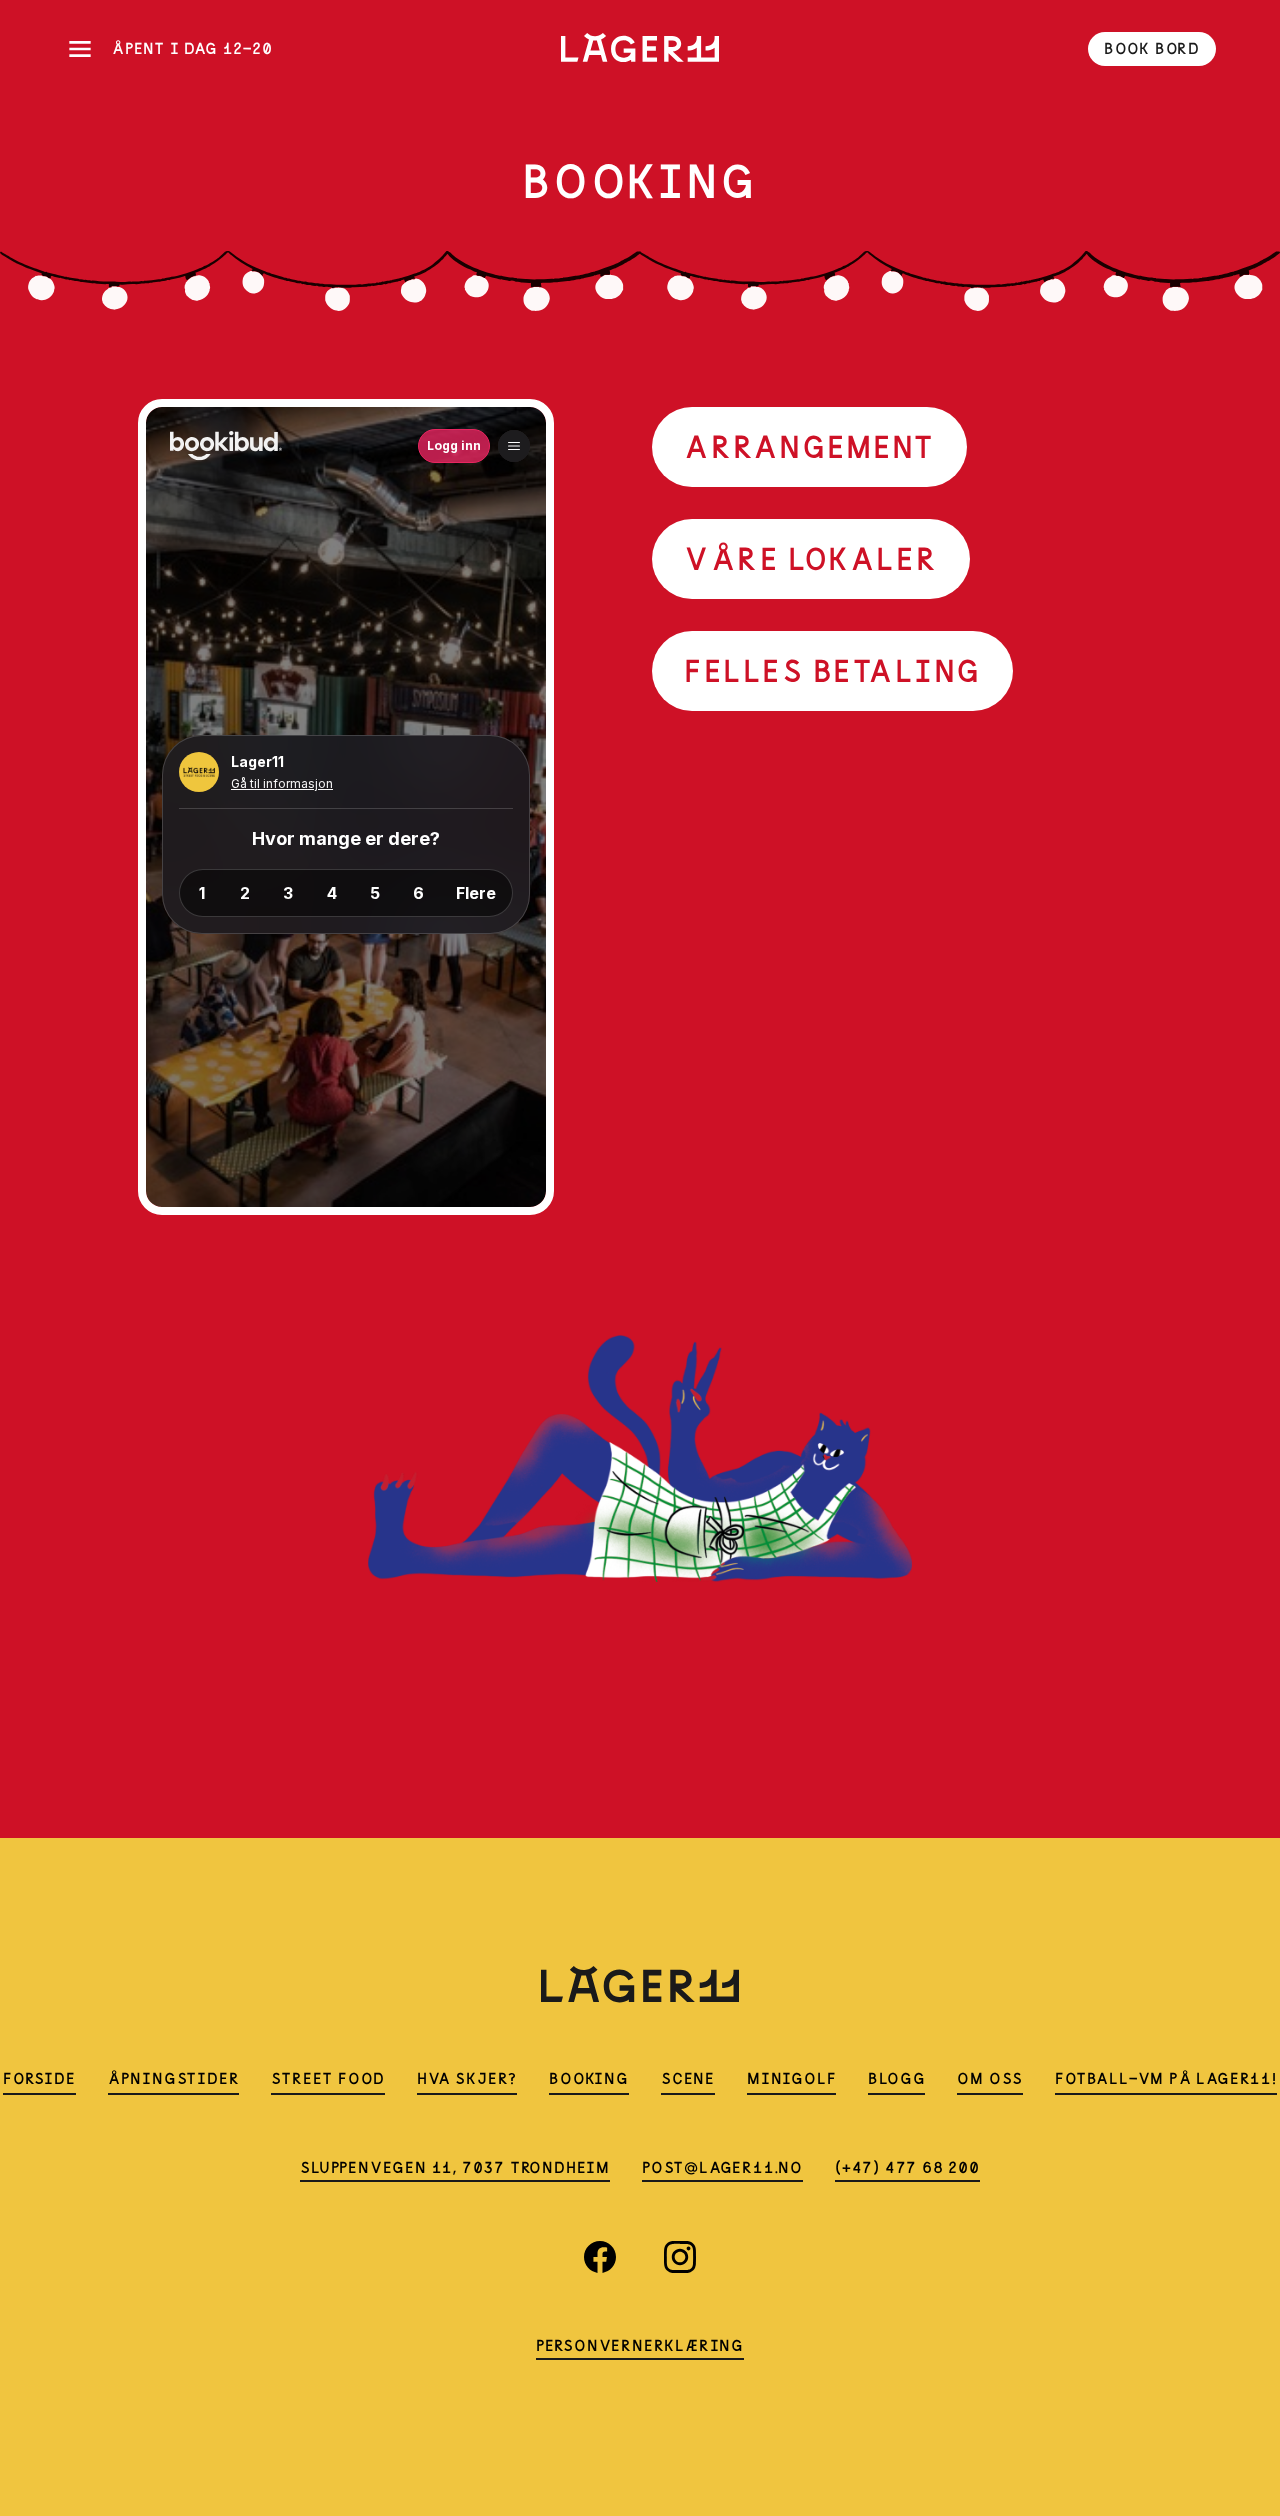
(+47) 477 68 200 (907, 2167)
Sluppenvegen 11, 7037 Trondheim (455, 2167)
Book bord (1152, 48)
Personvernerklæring (640, 2345)
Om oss (990, 2078)
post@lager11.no (722, 2167)
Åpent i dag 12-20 (192, 48)
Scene (688, 2078)
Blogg (896, 2078)
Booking (589, 2078)
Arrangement (809, 446)
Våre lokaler (811, 558)
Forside (39, 2078)
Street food (328, 2078)
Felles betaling (832, 670)
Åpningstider (174, 2078)
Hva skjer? (467, 2078)
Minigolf (791, 2078)
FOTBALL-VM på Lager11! (1166, 2078)
